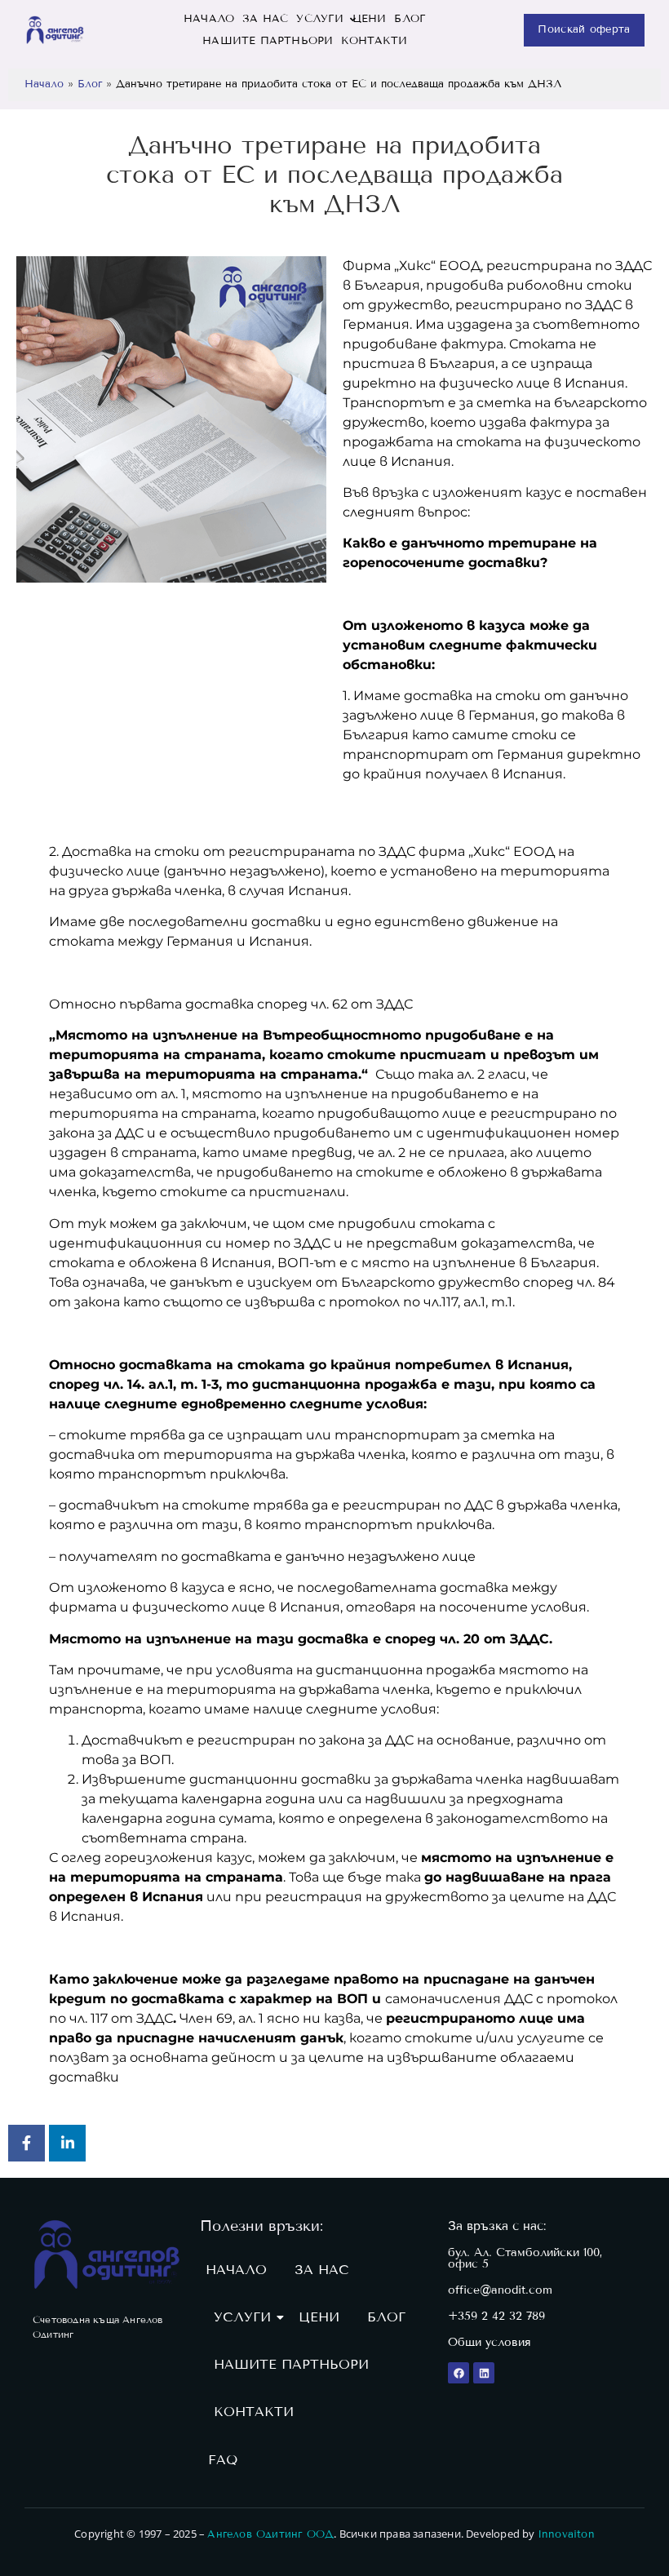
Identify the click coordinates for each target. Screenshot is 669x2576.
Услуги (320, 19)
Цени (370, 19)
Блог (410, 19)
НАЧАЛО (209, 19)
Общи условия (490, 2342)
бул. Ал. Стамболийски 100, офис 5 (525, 2258)
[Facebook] (459, 2373)
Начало (44, 84)
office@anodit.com (500, 2290)
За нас (265, 19)
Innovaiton (566, 2534)
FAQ (223, 2460)
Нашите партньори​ (268, 41)
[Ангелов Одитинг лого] (107, 2254)
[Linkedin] (484, 2373)
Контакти (374, 41)
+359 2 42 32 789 (496, 2316)
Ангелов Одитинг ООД (270, 2534)
